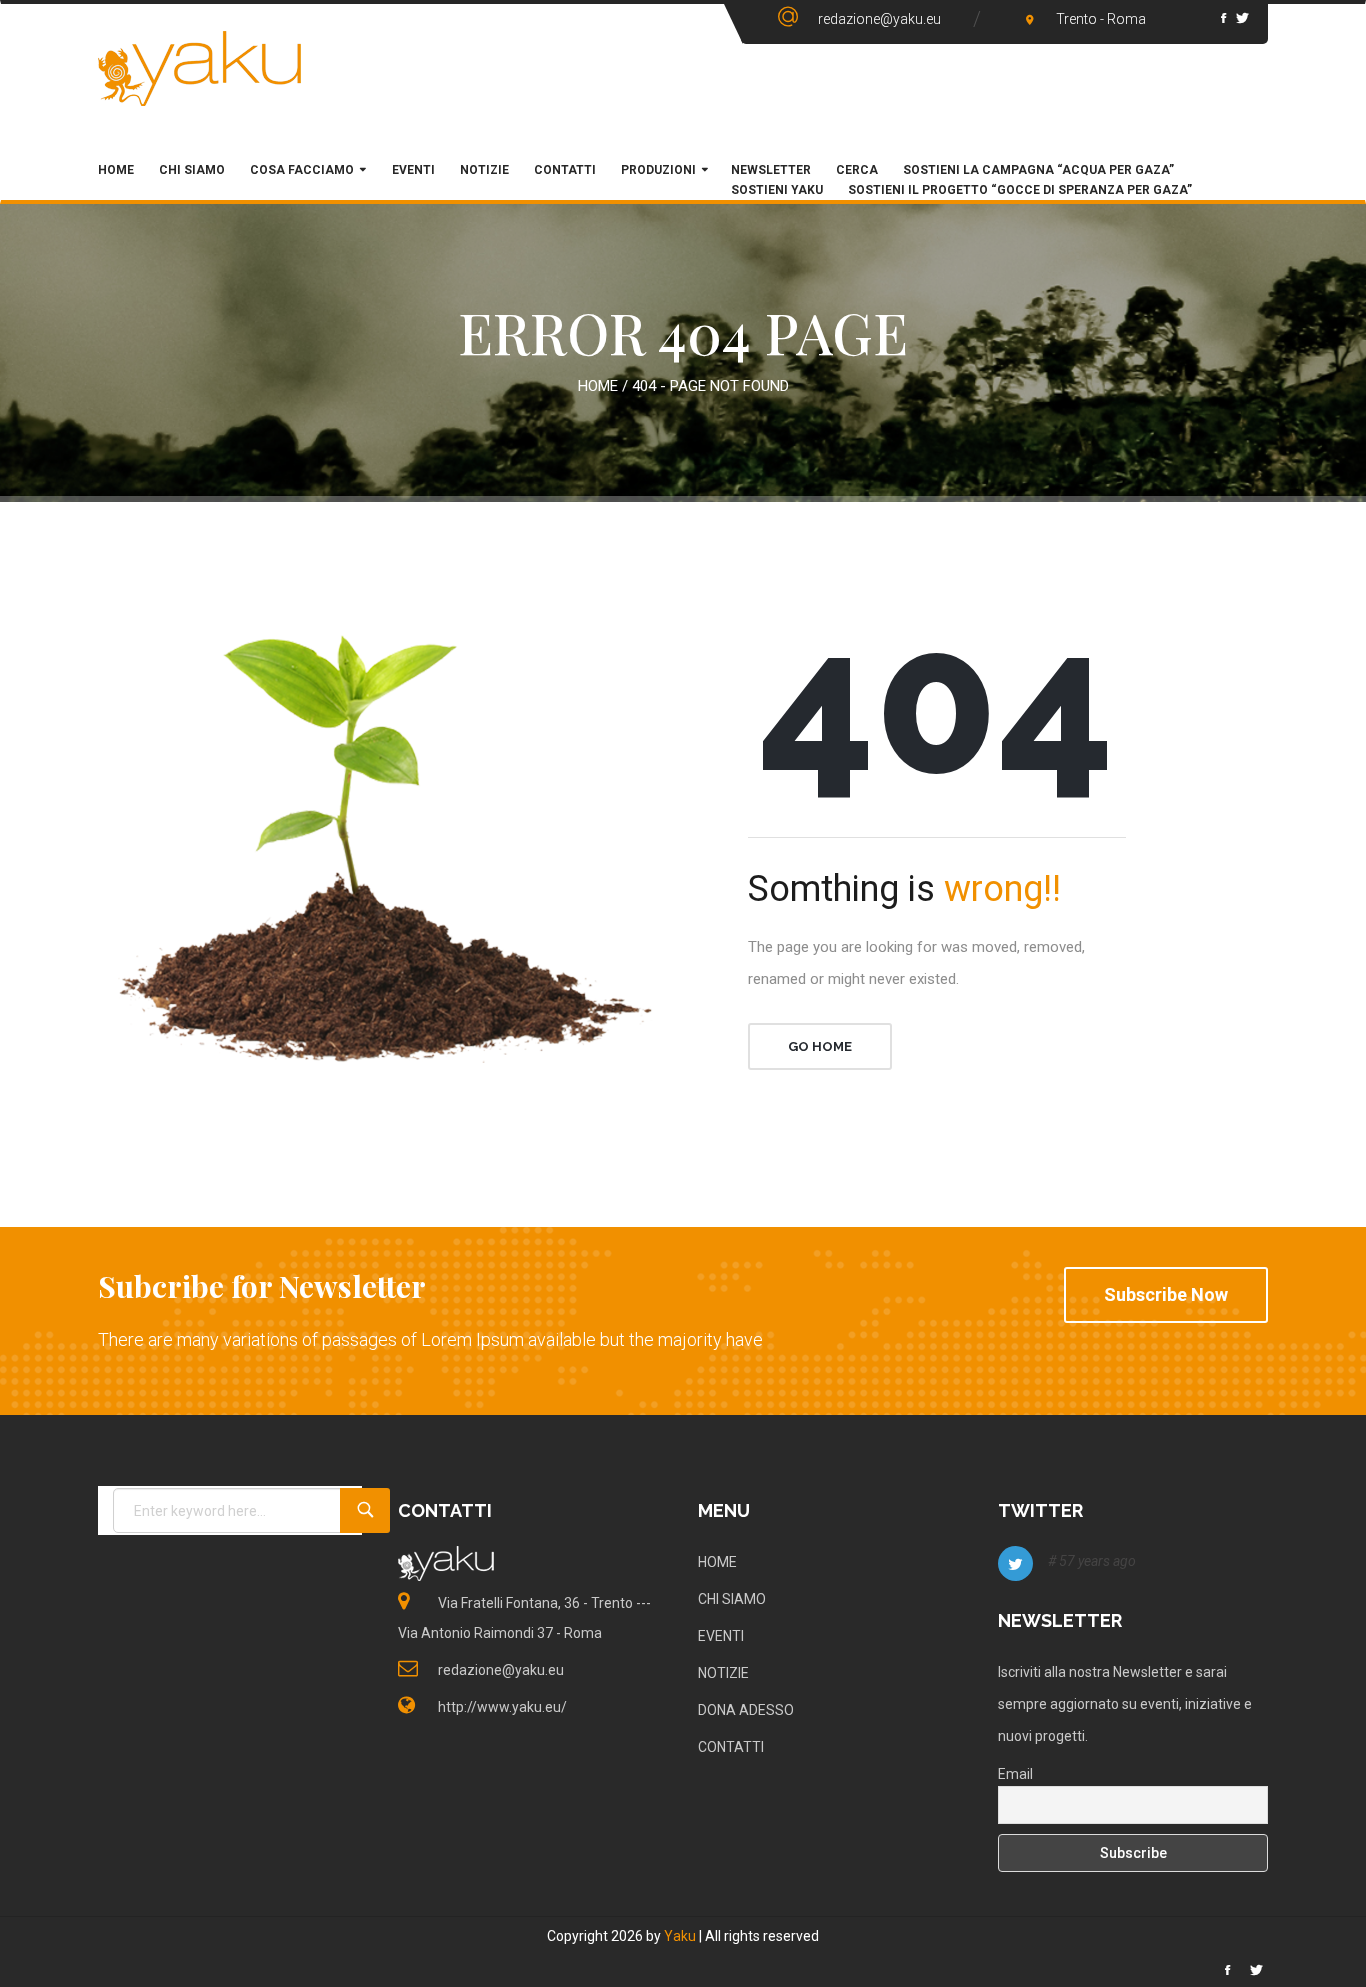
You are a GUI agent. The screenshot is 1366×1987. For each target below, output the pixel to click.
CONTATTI (731, 1747)
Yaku (680, 1936)
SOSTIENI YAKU (777, 190)
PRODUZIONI (658, 170)
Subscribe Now (1166, 1294)
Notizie (484, 170)
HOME (116, 170)
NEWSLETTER (771, 170)
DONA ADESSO (746, 1710)
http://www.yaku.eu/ (502, 1707)
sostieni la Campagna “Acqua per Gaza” (1038, 170)
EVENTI (721, 1636)
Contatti (565, 170)
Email (1015, 1774)
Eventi (412, 170)
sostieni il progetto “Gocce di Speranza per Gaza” (1020, 190)
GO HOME (820, 1046)
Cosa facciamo (302, 170)
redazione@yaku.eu (879, 19)
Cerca (857, 170)
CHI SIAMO (192, 170)
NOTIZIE (723, 1673)
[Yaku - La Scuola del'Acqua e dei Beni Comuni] (200, 86)
